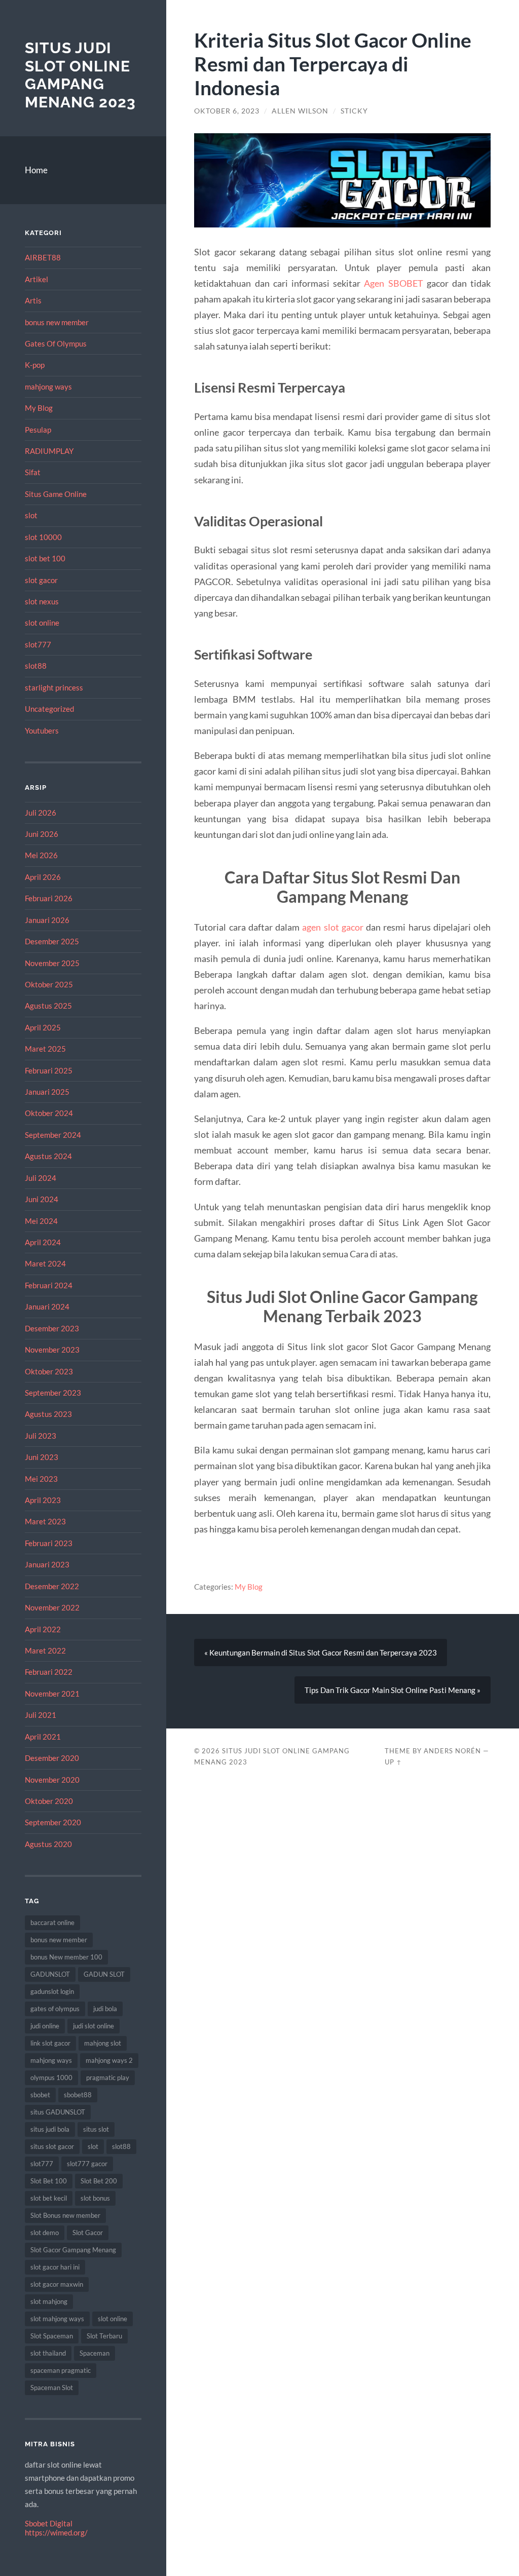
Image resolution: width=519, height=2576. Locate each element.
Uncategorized (49, 709)
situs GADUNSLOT (58, 2112)
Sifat (33, 472)
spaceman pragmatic (61, 2370)
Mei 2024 (41, 1221)
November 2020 (52, 1780)
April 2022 (43, 1629)
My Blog (39, 408)
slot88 (36, 666)
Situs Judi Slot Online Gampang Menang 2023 (80, 75)
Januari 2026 (47, 920)
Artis (33, 300)
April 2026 (43, 877)
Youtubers (42, 730)
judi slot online (94, 2026)
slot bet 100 (45, 558)
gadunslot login (52, 1991)
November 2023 (52, 1350)
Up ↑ (393, 1762)
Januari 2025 (47, 1092)
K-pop (35, 365)
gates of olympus (55, 2009)
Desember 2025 (52, 941)
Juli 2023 (41, 1436)
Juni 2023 (42, 1457)
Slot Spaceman (52, 2336)
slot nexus (42, 601)
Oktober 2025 (49, 984)
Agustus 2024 (48, 1156)
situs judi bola (50, 2129)
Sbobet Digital (49, 2523)
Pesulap (38, 430)
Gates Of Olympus (56, 343)
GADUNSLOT (50, 1974)
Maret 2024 (45, 1263)
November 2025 (52, 963)
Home (36, 170)
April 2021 (43, 1737)
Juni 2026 (42, 834)
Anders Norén (452, 1751)
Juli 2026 (41, 813)
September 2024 (53, 1135)
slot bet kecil (49, 2198)
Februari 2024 (49, 1285)
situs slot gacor (52, 2146)
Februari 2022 (49, 1672)
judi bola (105, 2009)
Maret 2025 (45, 1049)
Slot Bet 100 (49, 2181)
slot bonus (95, 2198)
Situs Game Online (56, 494)
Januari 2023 (47, 1564)
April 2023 (43, 1500)
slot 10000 (43, 537)
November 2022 (52, 1607)
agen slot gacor (333, 927)
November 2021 (52, 1694)
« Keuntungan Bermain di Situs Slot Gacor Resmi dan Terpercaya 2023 (321, 1652)
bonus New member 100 (66, 1957)
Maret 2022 (45, 1650)
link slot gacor (50, 2043)
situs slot (96, 2129)
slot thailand (48, 2353)
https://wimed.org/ (56, 2532)
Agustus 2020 (48, 1844)
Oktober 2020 (49, 1801)
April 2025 (43, 1027)
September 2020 (53, 1822)
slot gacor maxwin (57, 2284)
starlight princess (54, 687)
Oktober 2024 (49, 1113)
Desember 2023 (52, 1328)
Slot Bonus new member (65, 2215)
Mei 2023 (41, 1479)
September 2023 (53, 1393)
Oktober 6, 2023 (227, 111)
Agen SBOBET (393, 283)
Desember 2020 (52, 1758)
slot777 (38, 644)
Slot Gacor (88, 2233)
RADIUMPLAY (49, 451)
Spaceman (95, 2353)
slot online (42, 623)
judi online (45, 2026)
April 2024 (43, 1242)
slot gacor (41, 580)
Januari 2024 (47, 1306)
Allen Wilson (300, 111)
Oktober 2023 (49, 1371)
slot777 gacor (87, 2164)
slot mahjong (49, 2301)
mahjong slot (103, 2043)
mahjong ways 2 (109, 2060)
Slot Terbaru (104, 2336)
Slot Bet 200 (99, 2181)
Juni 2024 (42, 1199)
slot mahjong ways (57, 2319)
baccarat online (52, 1923)
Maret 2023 (45, 1521)
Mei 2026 (41, 855)
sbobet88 (78, 2095)
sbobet (40, 2095)
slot (31, 515)
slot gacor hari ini (55, 2267)
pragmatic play (108, 2078)
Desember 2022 (52, 1586)
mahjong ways (48, 387)
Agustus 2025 (48, 1006)
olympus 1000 (51, 2078)
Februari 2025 (49, 1070)
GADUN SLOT (104, 1974)
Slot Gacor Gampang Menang (73, 2250)
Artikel (36, 279)
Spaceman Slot (52, 2388)
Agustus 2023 (48, 1414)
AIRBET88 (43, 257)
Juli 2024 (41, 1178)
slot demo (45, 2233)
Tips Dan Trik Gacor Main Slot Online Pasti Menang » (393, 1690)
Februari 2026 (49, 898)
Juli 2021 (41, 1715)
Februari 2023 (49, 1543)
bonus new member (57, 322)
